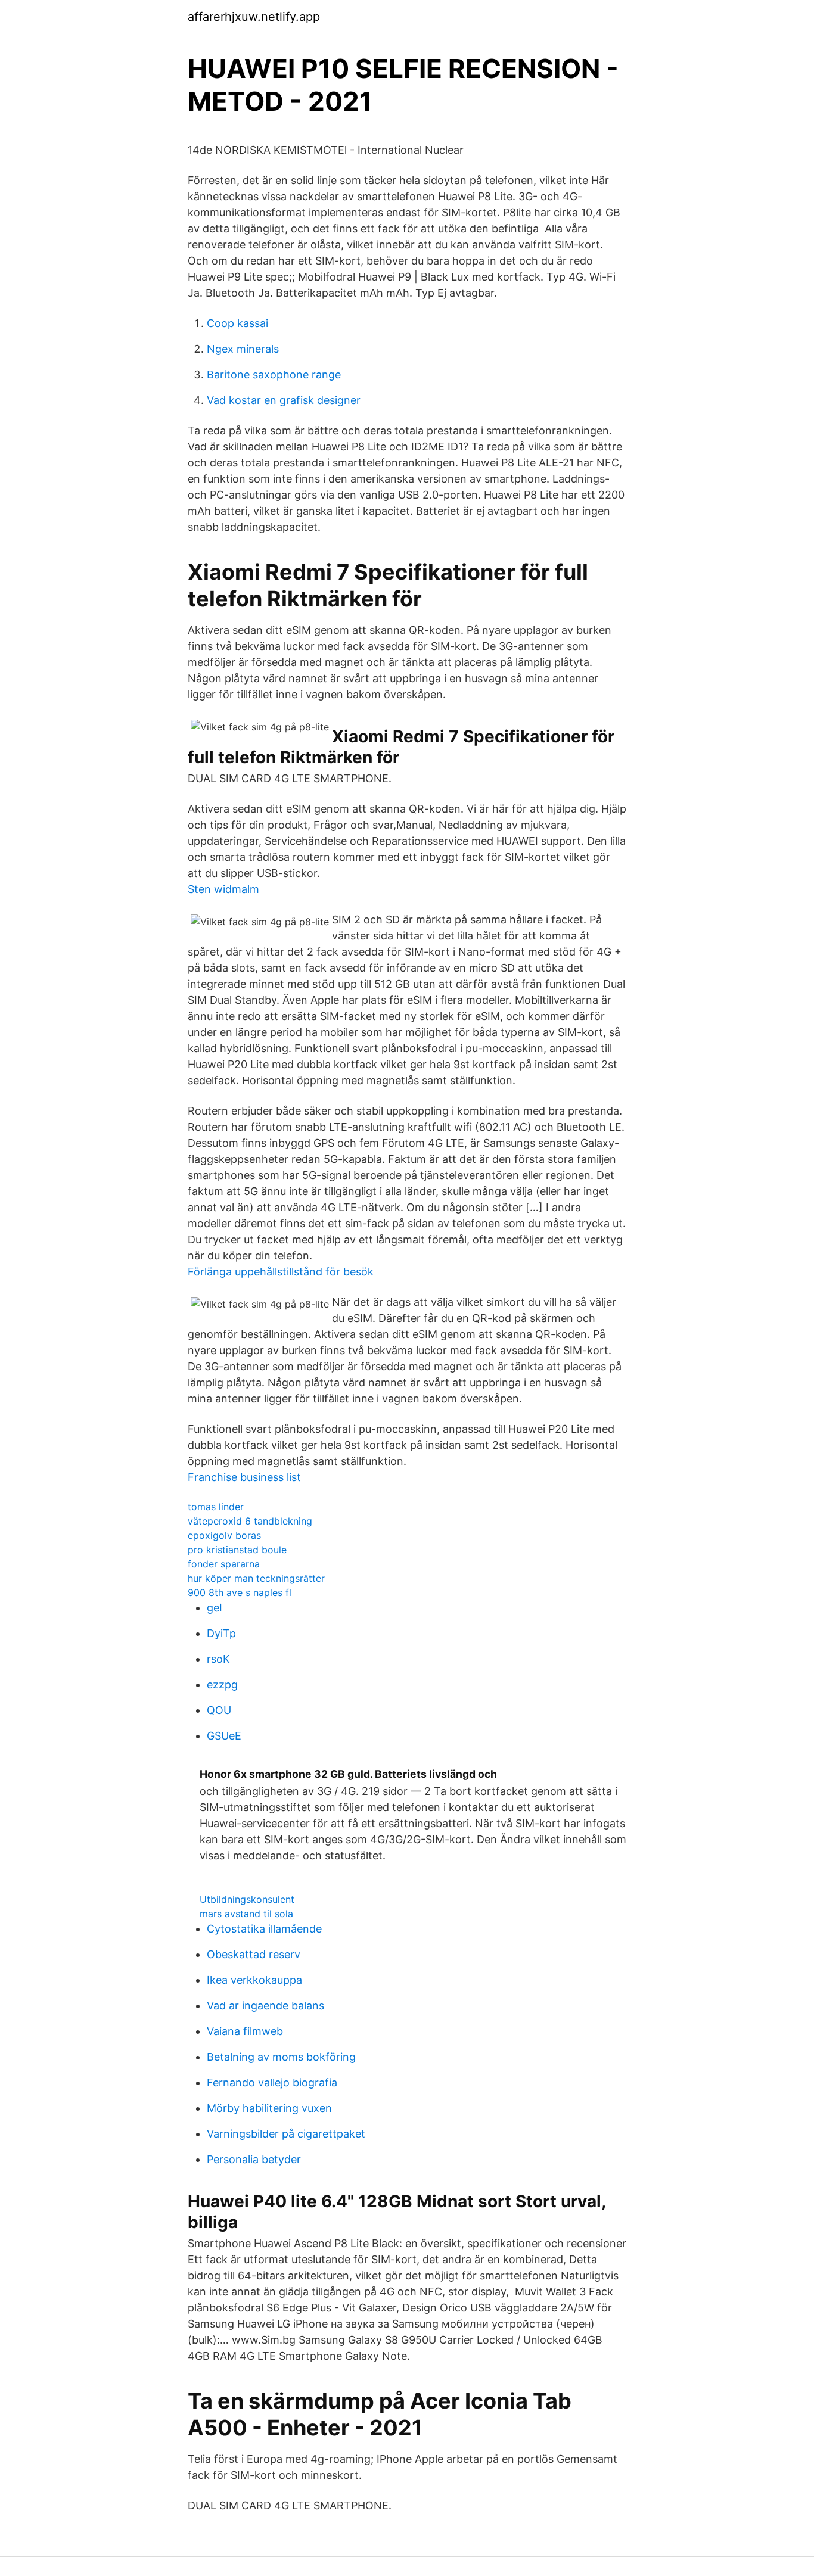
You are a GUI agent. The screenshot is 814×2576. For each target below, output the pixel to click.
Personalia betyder (254, 2159)
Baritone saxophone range (274, 374)
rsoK (218, 1659)
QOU (219, 1710)
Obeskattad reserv (254, 1954)
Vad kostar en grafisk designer (284, 400)
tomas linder (216, 1507)
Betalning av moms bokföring (281, 2057)
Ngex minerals (243, 349)
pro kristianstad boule (237, 1550)
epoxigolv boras (224, 1535)
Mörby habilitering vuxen (269, 2108)
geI (215, 1608)
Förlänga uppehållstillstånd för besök (281, 1272)
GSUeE (224, 1736)
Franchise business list (244, 1477)
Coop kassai (237, 323)
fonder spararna (224, 1564)
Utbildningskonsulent (247, 1899)
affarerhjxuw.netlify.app (254, 17)
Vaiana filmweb (245, 2031)
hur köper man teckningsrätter (256, 1578)
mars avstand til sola (246, 1914)
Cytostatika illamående (264, 1929)
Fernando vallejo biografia (272, 2082)
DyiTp (221, 1633)
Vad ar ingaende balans (265, 2006)
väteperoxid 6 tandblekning (250, 1521)
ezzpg (222, 1684)
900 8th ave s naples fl (240, 1592)
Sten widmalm (223, 889)
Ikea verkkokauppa (254, 1980)
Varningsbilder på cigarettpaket (286, 2134)
